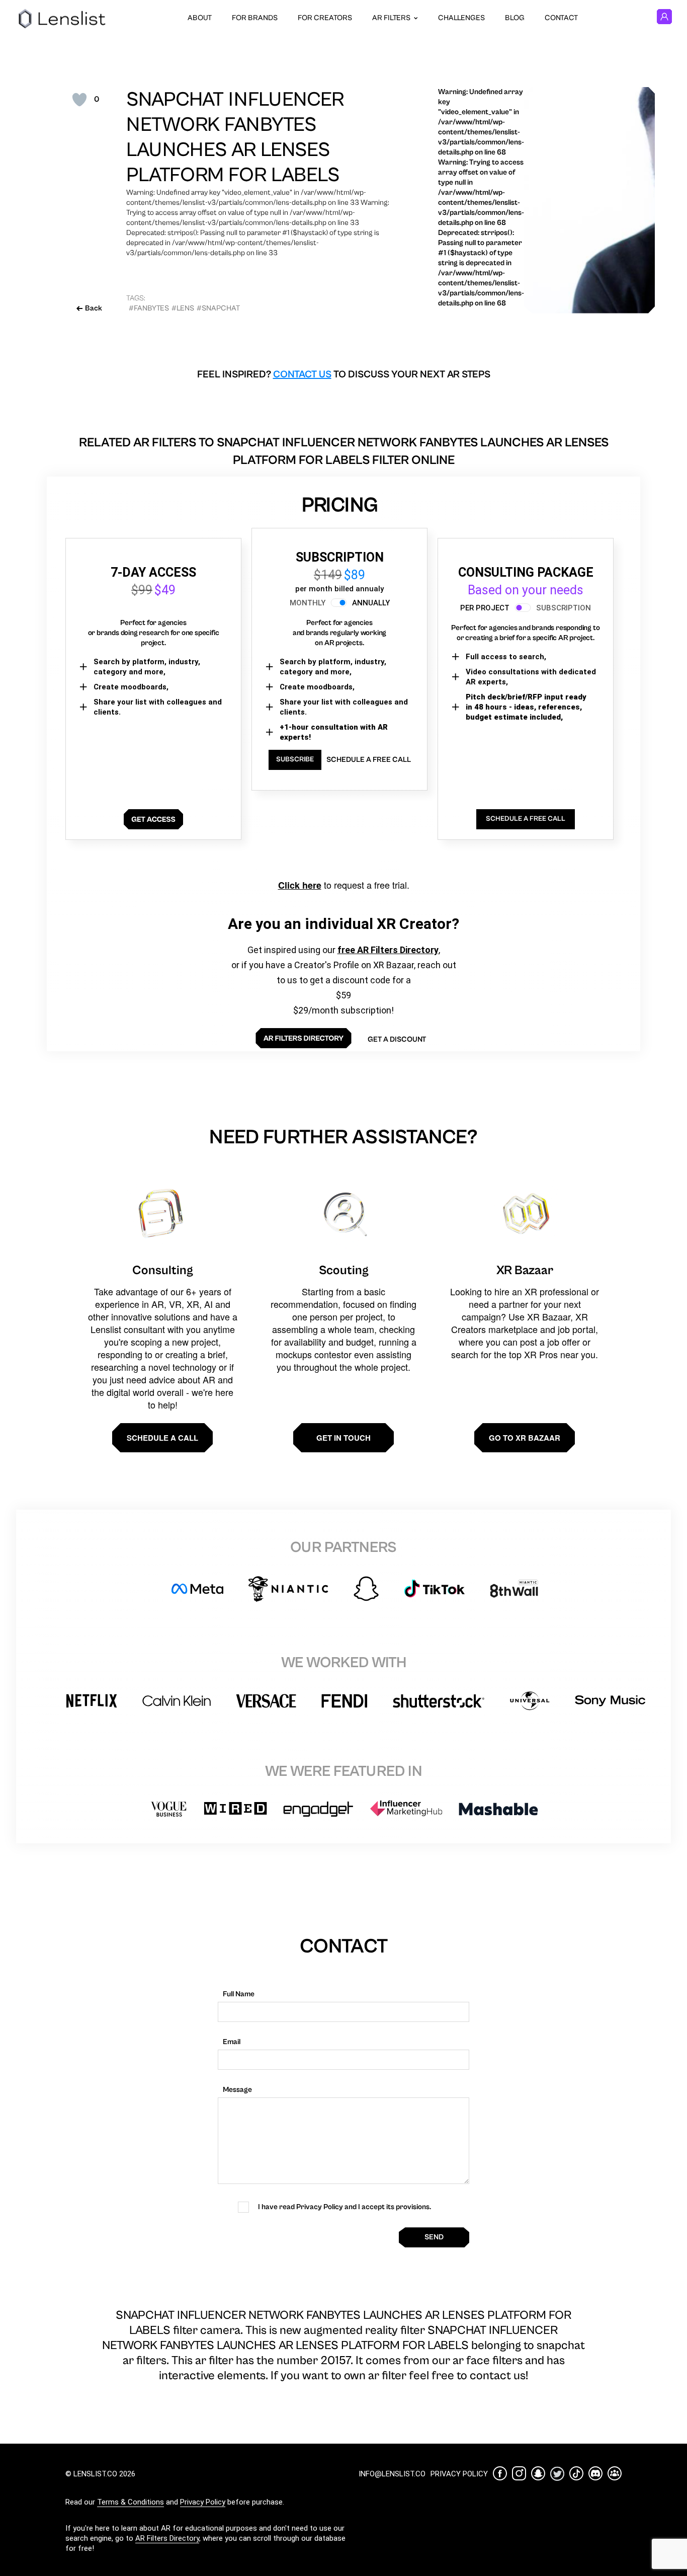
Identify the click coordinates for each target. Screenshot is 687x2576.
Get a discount (397, 1039)
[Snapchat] (538, 2473)
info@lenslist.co (392, 2474)
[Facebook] (500, 2473)
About (200, 18)
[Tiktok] (576, 2473)
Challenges (461, 18)
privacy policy (459, 2474)
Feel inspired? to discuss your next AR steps (344, 375)
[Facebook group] (615, 2473)
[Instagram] (519, 2473)
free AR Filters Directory (388, 950)
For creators (325, 18)
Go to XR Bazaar (525, 1438)
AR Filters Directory (167, 2538)
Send (434, 2237)
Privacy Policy (203, 2502)
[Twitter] (557, 2474)
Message (237, 2090)
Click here (300, 885)
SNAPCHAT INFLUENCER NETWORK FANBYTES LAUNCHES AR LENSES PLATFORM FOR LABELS (235, 137)
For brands (255, 18)
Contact (561, 18)
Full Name (239, 1994)
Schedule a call (162, 1438)
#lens (183, 308)
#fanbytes (149, 308)
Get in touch (343, 1438)
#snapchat (218, 308)
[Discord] (595, 2473)
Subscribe (295, 759)
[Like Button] (79, 100)
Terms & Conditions (131, 2502)
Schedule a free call (369, 760)
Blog (515, 18)
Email (232, 2042)
